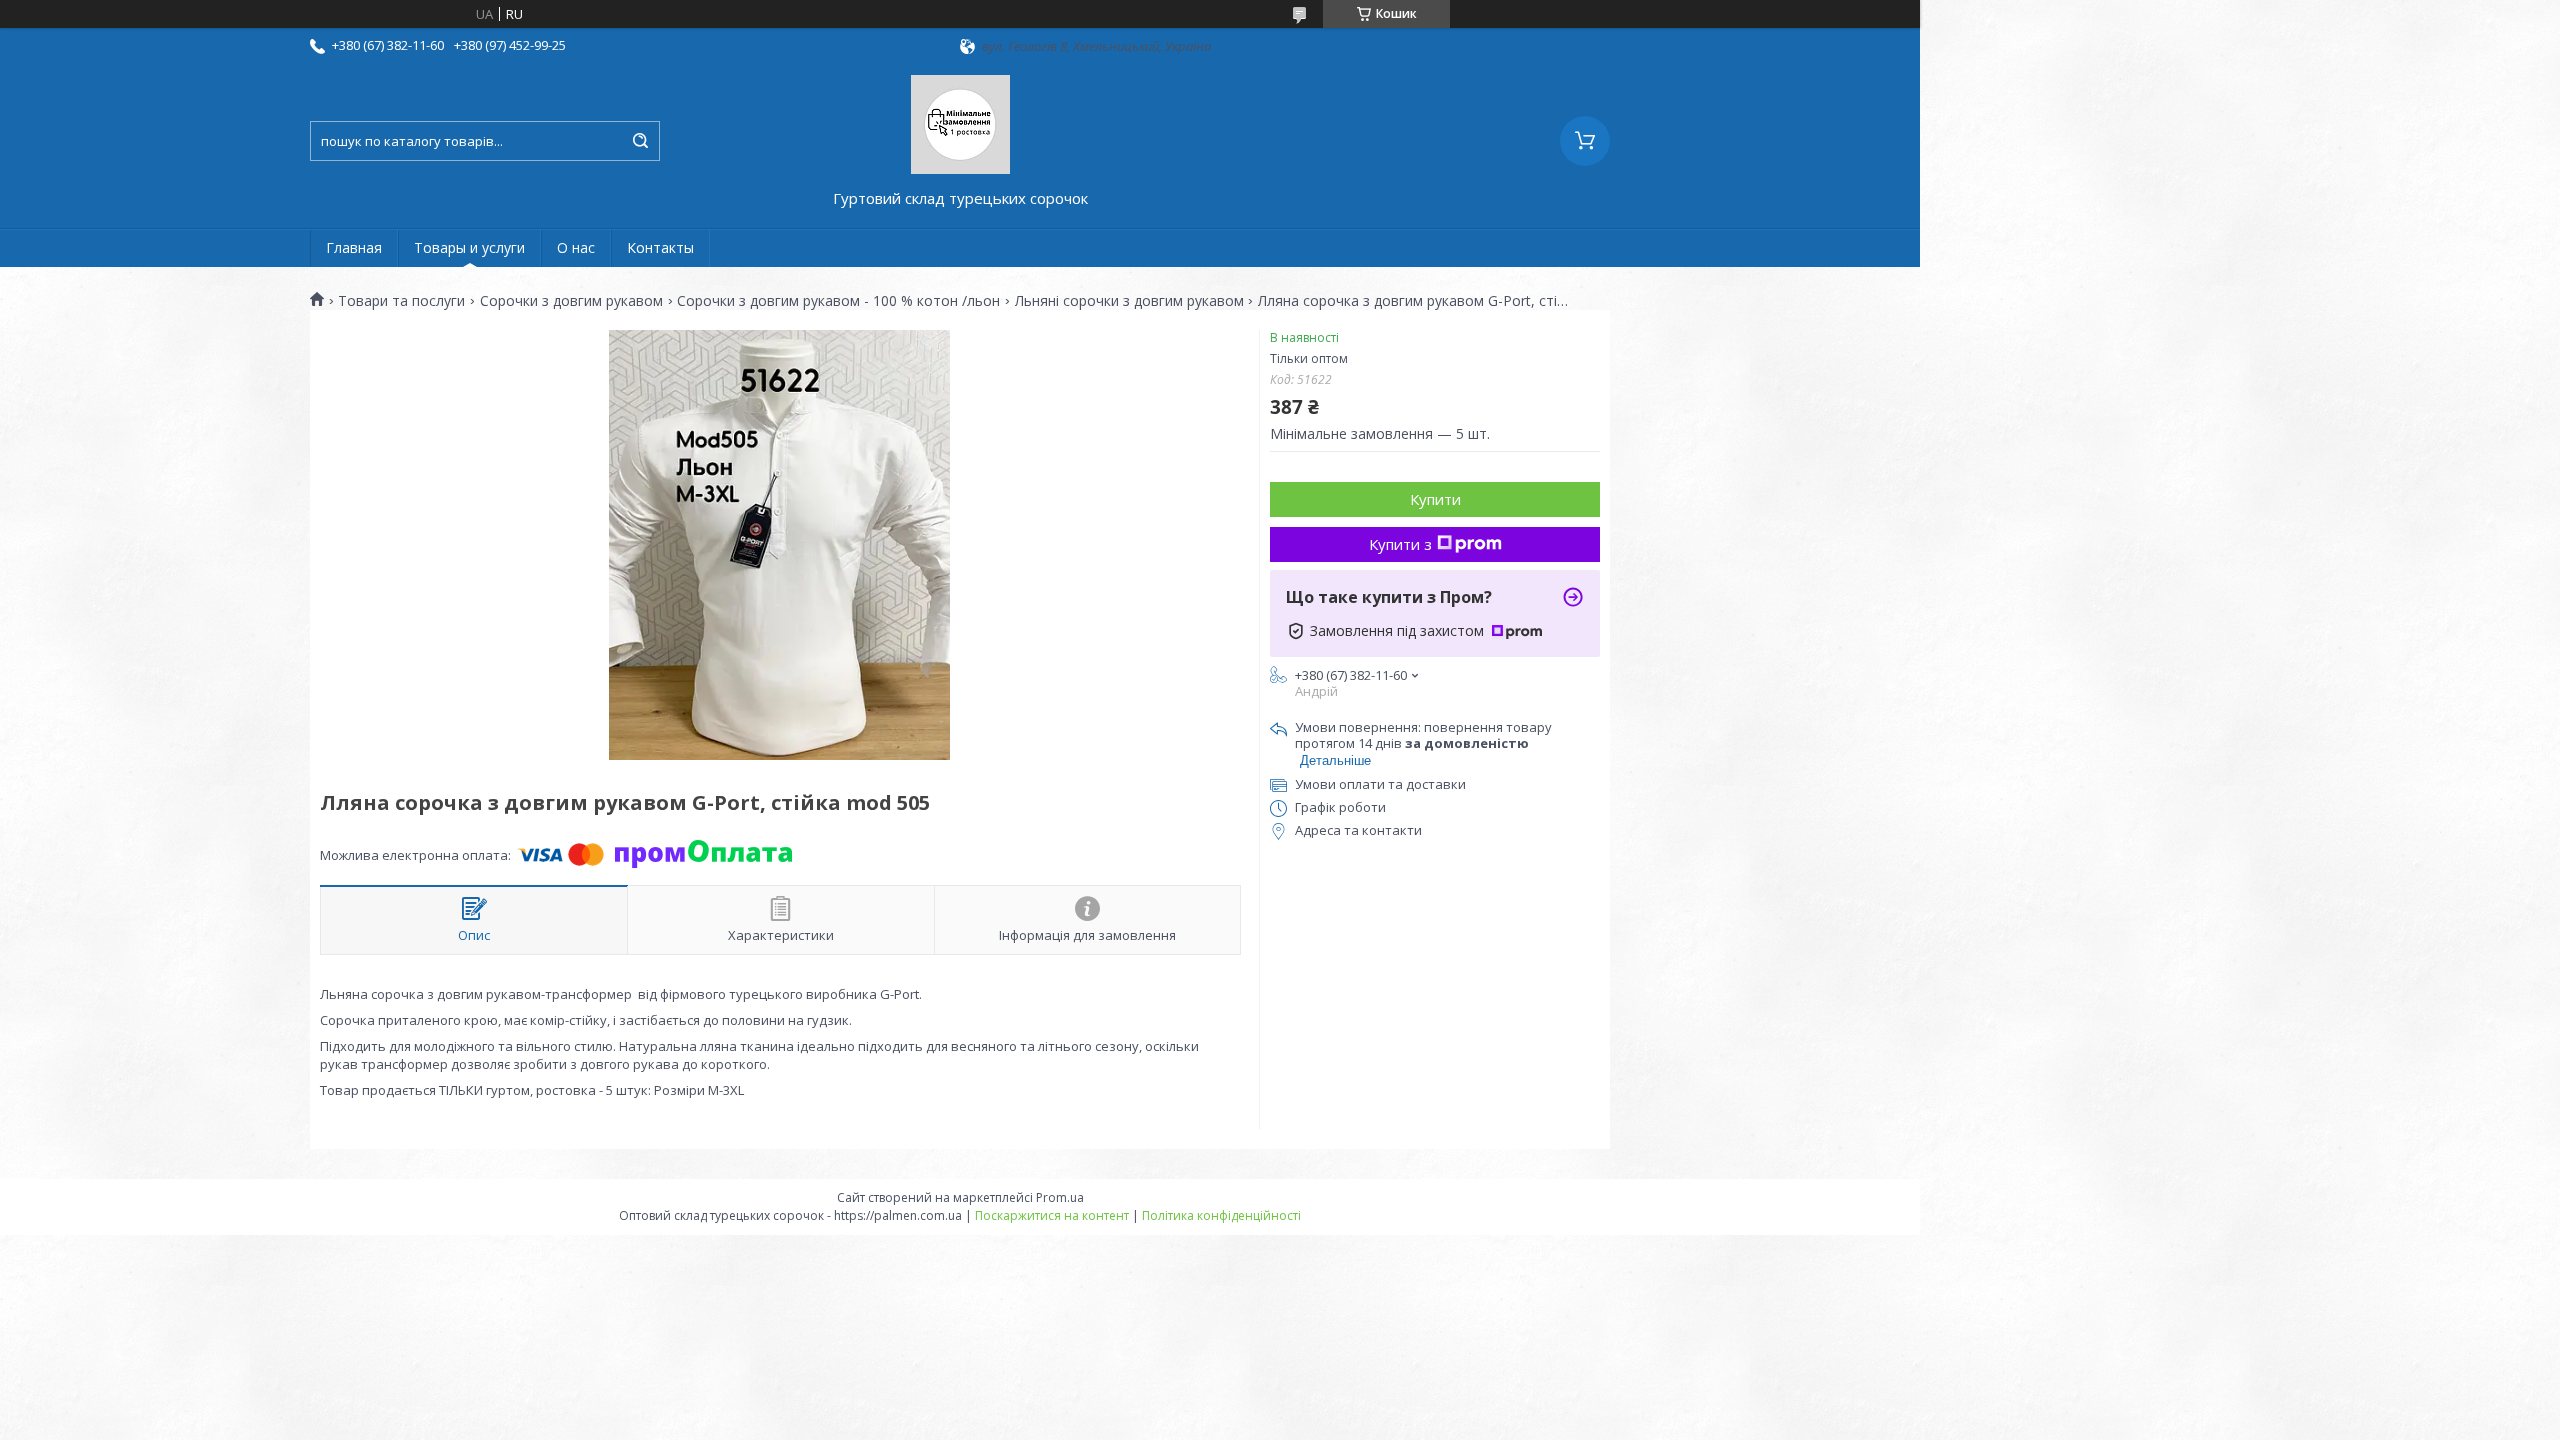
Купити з (1400, 544)
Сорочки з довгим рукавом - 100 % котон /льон (838, 301)
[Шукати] (640, 141)
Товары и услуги (469, 247)
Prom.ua (1060, 1197)
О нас (576, 247)
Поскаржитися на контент (1052, 1215)
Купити (1435, 499)
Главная (354, 247)
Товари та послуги (401, 301)
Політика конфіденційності (1221, 1215)
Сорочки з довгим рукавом (571, 301)
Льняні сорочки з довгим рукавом (1129, 301)
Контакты (660, 247)
